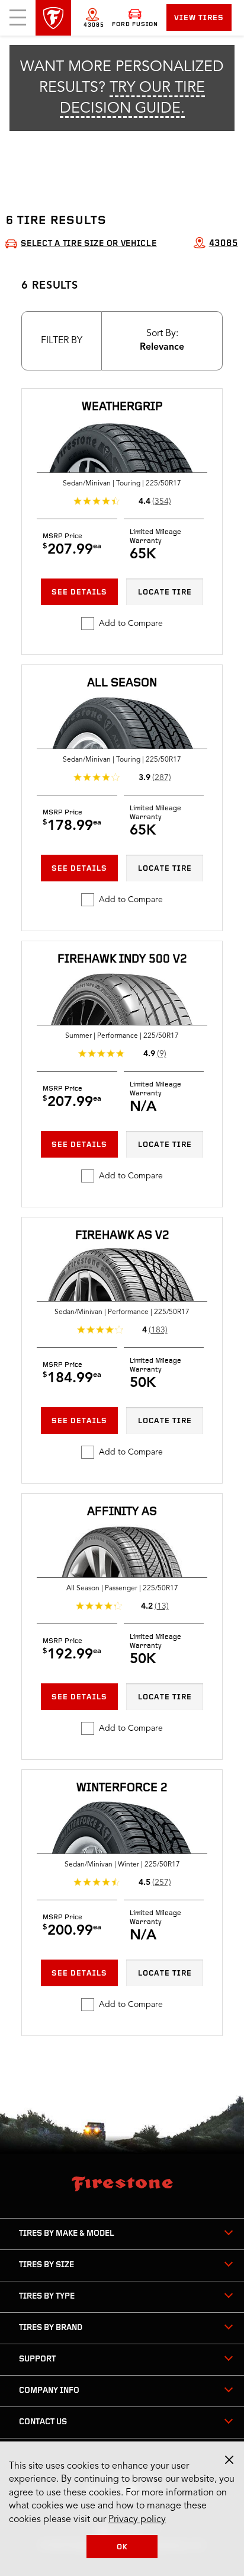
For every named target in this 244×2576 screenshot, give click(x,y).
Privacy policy (137, 2520)
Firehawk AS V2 (122, 1236)
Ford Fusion (135, 25)
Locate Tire (165, 592)
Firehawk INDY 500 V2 (122, 960)
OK (122, 2547)
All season (122, 683)
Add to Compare (131, 624)
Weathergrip (122, 407)
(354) (162, 501)
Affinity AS (122, 1512)
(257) (162, 1883)
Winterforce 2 (122, 1788)
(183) (158, 1330)
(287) (162, 778)
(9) (162, 1054)
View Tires (199, 18)
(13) (162, 1606)
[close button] (229, 2460)
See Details (79, 592)
